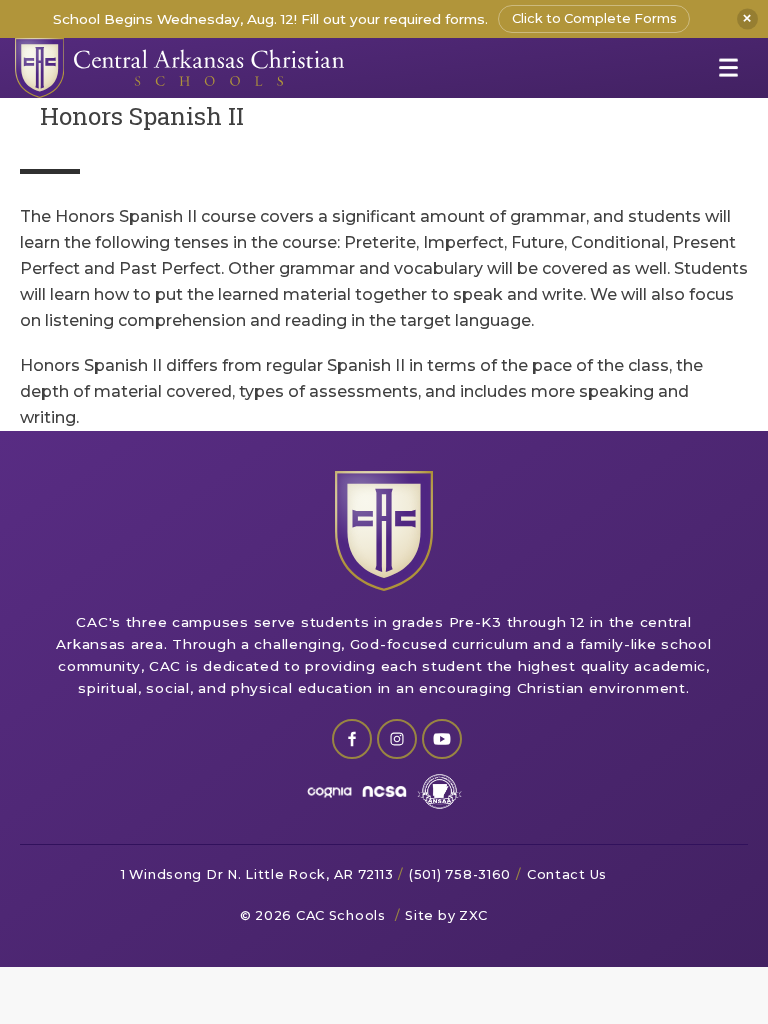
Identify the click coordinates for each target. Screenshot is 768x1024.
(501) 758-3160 (460, 874)
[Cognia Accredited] (329, 791)
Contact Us (567, 874)
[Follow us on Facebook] (352, 739)
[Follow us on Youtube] (442, 739)
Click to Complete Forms (594, 18)
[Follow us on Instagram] (397, 739)
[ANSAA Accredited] (439, 791)
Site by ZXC (446, 915)
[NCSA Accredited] (384, 791)
